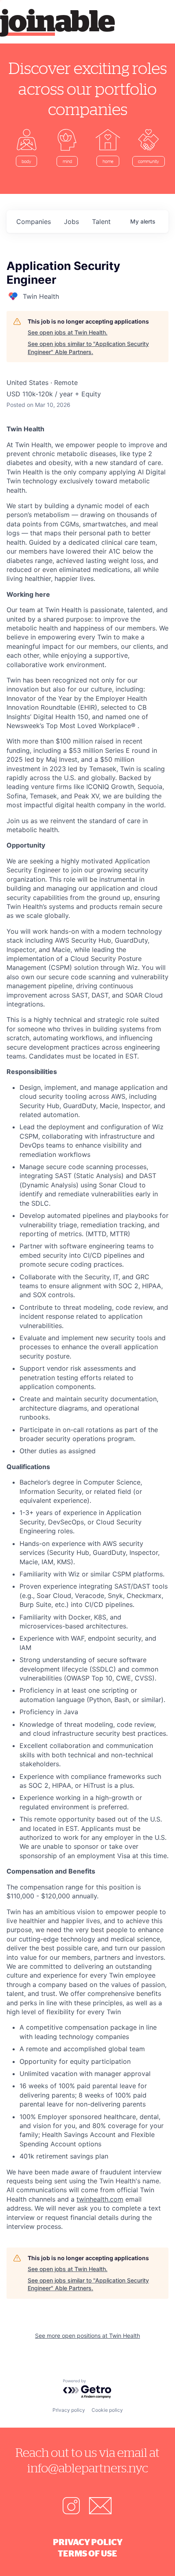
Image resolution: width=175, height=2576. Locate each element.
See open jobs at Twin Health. (68, 332)
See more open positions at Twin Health (87, 2336)
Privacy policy (69, 2410)
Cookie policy (107, 2410)
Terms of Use (87, 2553)
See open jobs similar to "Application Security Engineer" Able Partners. (88, 348)
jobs (71, 222)
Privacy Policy (88, 2542)
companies (34, 222)
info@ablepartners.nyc (88, 2468)
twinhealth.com (100, 2199)
